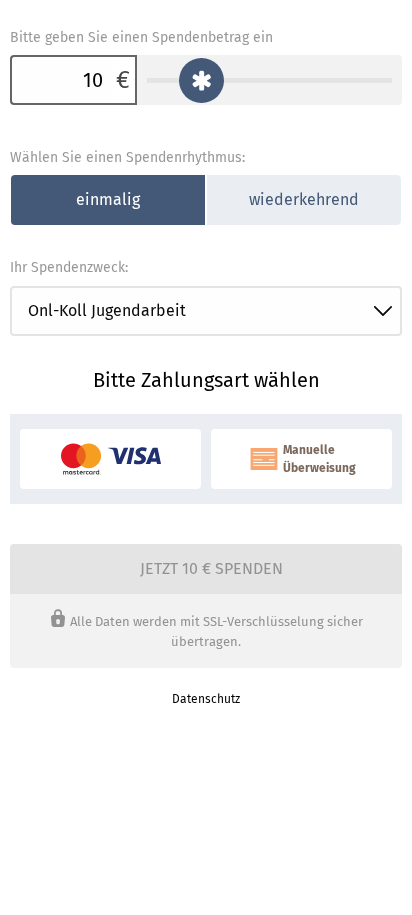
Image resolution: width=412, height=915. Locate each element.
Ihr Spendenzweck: (69, 267)
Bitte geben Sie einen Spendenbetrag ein (141, 37)
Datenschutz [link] (206, 699)
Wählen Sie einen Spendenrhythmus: (127, 157)
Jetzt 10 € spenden (211, 568)
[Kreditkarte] (110, 459)
